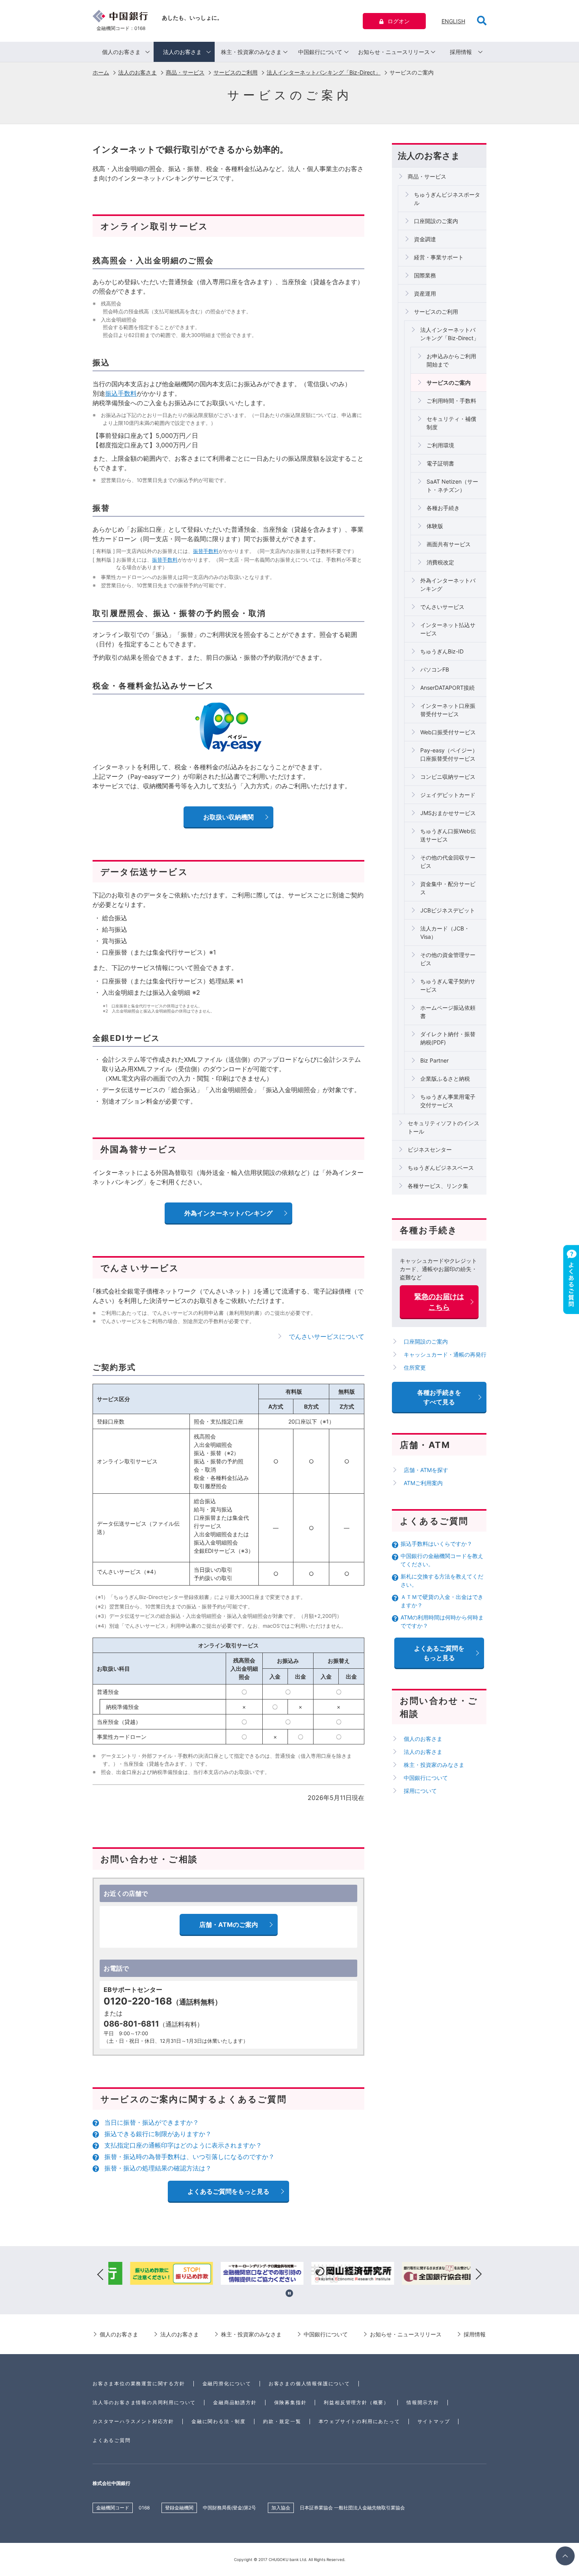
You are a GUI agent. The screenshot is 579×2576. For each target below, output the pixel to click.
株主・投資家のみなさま (251, 52)
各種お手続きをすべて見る (439, 1397)
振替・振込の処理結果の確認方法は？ (158, 2168)
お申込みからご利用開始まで (451, 360)
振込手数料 (121, 393)
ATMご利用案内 (423, 1483)
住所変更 (415, 1367)
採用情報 (461, 52)
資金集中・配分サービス (448, 888)
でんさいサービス (442, 607)
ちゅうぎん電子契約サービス (448, 985)
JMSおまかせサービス (448, 813)
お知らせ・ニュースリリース (394, 52)
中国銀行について (320, 52)
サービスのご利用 (236, 72)
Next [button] (479, 2274)
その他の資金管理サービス (448, 959)
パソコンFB (435, 669)
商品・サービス (185, 72)
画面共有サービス (449, 544)
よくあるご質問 (112, 2440)
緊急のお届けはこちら (439, 1302)
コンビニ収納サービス (448, 777)
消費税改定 (440, 562)
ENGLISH (453, 21)
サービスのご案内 (449, 382)
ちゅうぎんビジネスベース (441, 1168)
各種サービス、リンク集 (438, 1186)
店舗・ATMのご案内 (229, 1925)
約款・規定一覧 (282, 2421)
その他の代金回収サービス (448, 862)
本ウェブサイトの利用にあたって (359, 2421)
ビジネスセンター (430, 1149)
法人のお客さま (182, 52)
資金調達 (425, 239)
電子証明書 (440, 463)
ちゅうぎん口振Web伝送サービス (448, 835)
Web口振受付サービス (448, 732)
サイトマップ (434, 2421)
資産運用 (425, 293)
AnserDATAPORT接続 (447, 688)
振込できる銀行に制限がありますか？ (158, 2134)
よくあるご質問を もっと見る (439, 1653)
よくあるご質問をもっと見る (228, 2191)
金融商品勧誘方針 (235, 2402)
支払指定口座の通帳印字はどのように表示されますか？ (183, 2145)
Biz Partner (434, 1060)
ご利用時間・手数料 (451, 401)
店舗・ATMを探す (426, 1470)
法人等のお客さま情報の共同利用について (144, 2402)
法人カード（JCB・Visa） (445, 932)
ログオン (399, 21)
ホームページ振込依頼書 (448, 1012)
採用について (420, 1791)
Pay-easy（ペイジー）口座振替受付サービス (449, 754)
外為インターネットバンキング (448, 584)
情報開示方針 (423, 2402)
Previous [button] (100, 2274)
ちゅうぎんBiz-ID (442, 651)
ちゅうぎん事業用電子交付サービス (448, 1101)
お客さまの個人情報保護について (309, 2383)
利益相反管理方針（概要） (356, 2402)
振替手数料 (206, 551)
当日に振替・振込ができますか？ (152, 2122)
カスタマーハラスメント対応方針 (133, 2421)
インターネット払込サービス (448, 629)
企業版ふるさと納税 (445, 1079)
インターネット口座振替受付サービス (448, 710)
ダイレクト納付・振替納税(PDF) (448, 1038)
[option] (154, 2274)
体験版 (435, 526)
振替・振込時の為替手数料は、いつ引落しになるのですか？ (189, 2157)
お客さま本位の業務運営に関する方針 (139, 2383)
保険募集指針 (290, 2402)
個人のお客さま (121, 52)
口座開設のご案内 (436, 221)
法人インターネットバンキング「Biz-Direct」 (324, 72)
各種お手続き (443, 508)
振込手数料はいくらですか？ (436, 1544)
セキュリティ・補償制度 (451, 423)
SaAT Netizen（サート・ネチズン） (452, 486)
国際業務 (425, 275)
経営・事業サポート (439, 257)
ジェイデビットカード (448, 795)
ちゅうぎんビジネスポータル (447, 199)
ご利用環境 (440, 445)
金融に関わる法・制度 (219, 2421)
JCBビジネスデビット (448, 910)
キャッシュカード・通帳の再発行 (445, 1354)
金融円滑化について (227, 2383)
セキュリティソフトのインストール (444, 1127)
